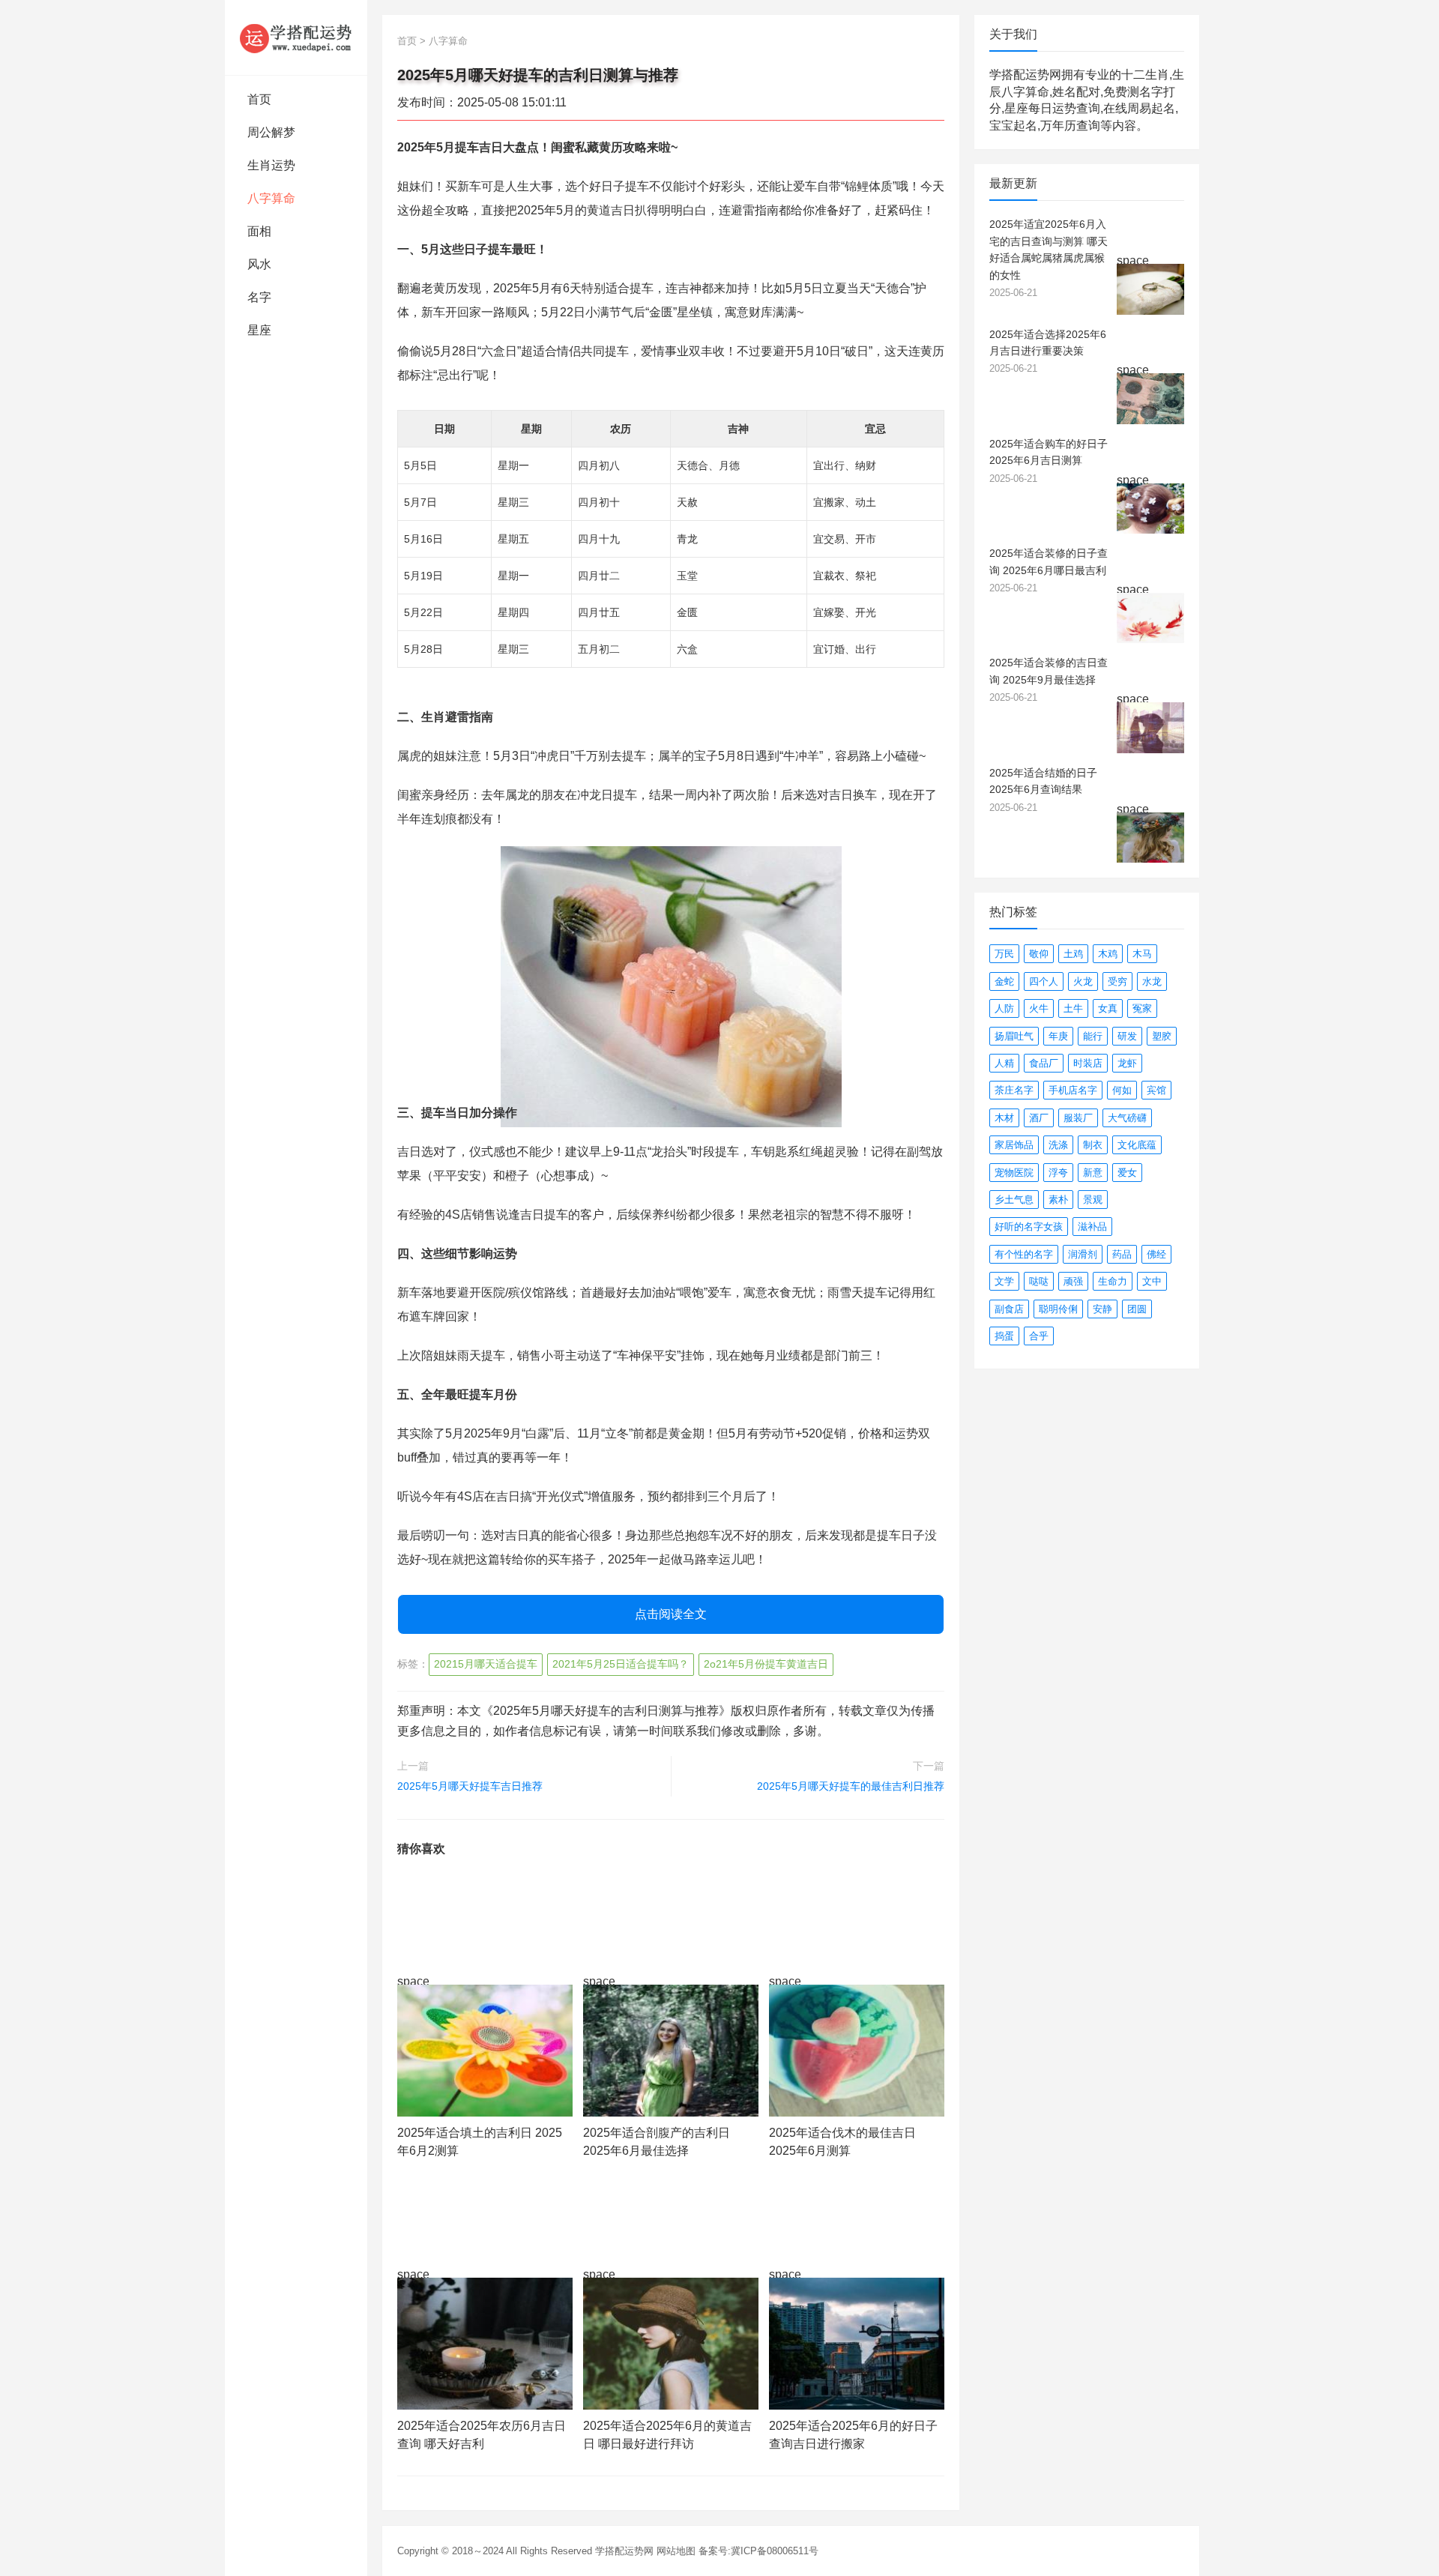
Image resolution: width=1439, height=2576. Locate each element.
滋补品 (1092, 1227)
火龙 (1083, 981)
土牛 (1073, 1008)
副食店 (1009, 1309)
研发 (1127, 1036)
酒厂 (1039, 1118)
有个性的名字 (1024, 1254)
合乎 (1039, 1336)
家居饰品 (1014, 1145)
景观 (1093, 1200)
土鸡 (1073, 954)
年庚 (1058, 1036)
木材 (1004, 1118)
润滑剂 (1083, 1254)
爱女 (1127, 1173)
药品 (1122, 1254)
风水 (259, 264)
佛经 (1156, 1254)
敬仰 (1039, 954)
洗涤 (1058, 1145)
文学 (1004, 1281)
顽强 (1073, 1281)
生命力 (1113, 1281)
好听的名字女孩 (1029, 1227)
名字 (259, 297)
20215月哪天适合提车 (486, 1664)
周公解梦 (271, 132)
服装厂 (1078, 1118)
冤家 (1142, 1008)
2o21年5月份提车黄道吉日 (766, 1664)
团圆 (1137, 1309)
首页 (259, 99)
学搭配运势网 (624, 2551)
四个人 (1044, 981)
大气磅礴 (1127, 1118)
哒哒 (1039, 1281)
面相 (259, 231)
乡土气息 (1014, 1200)
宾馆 (1156, 1090)
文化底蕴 (1137, 1145)
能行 (1093, 1036)
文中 (1152, 1281)
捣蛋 (1004, 1336)
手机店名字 (1073, 1090)
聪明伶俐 (1058, 1309)
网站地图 (676, 2551)
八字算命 (271, 198)
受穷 (1117, 981)
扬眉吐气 (1014, 1036)
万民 (1004, 954)
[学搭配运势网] (296, 37)
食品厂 (1044, 1063)
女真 (1108, 1008)
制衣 (1093, 1145)
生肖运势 (271, 165)
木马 (1142, 954)
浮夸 (1058, 1173)
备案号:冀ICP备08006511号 (758, 2551)
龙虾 (1127, 1063)
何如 (1122, 1090)
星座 (259, 330)
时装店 (1088, 1063)
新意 (1093, 1173)
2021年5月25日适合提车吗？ (621, 1664)
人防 (1004, 1008)
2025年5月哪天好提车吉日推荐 (470, 1786)
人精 (1004, 1063)
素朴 (1058, 1200)
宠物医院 (1014, 1173)
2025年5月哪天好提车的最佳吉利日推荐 (851, 1786)
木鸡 (1108, 954)
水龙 (1152, 981)
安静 (1102, 1309)
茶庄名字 (1014, 1090)
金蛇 (1004, 981)
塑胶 (1162, 1036)
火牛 (1039, 1008)
